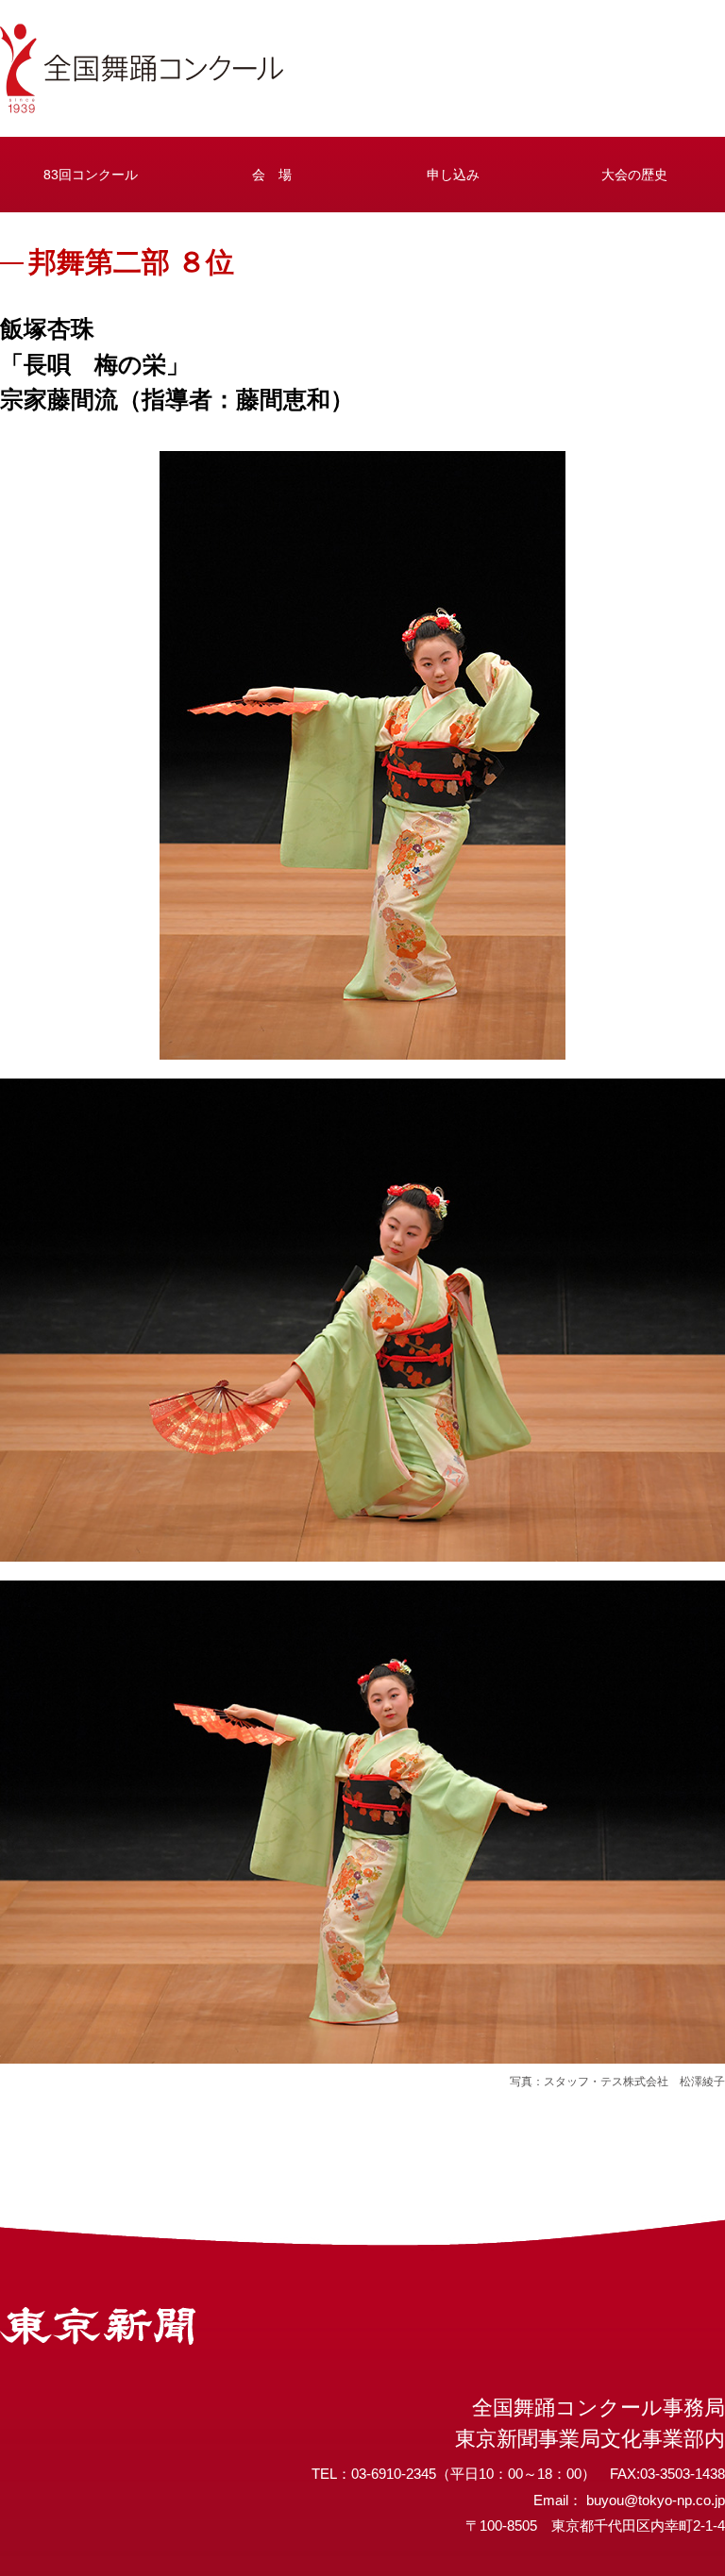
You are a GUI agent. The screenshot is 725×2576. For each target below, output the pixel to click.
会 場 (272, 175)
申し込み (453, 175)
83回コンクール (91, 175)
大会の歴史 (634, 175)
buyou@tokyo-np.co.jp (656, 2500)
